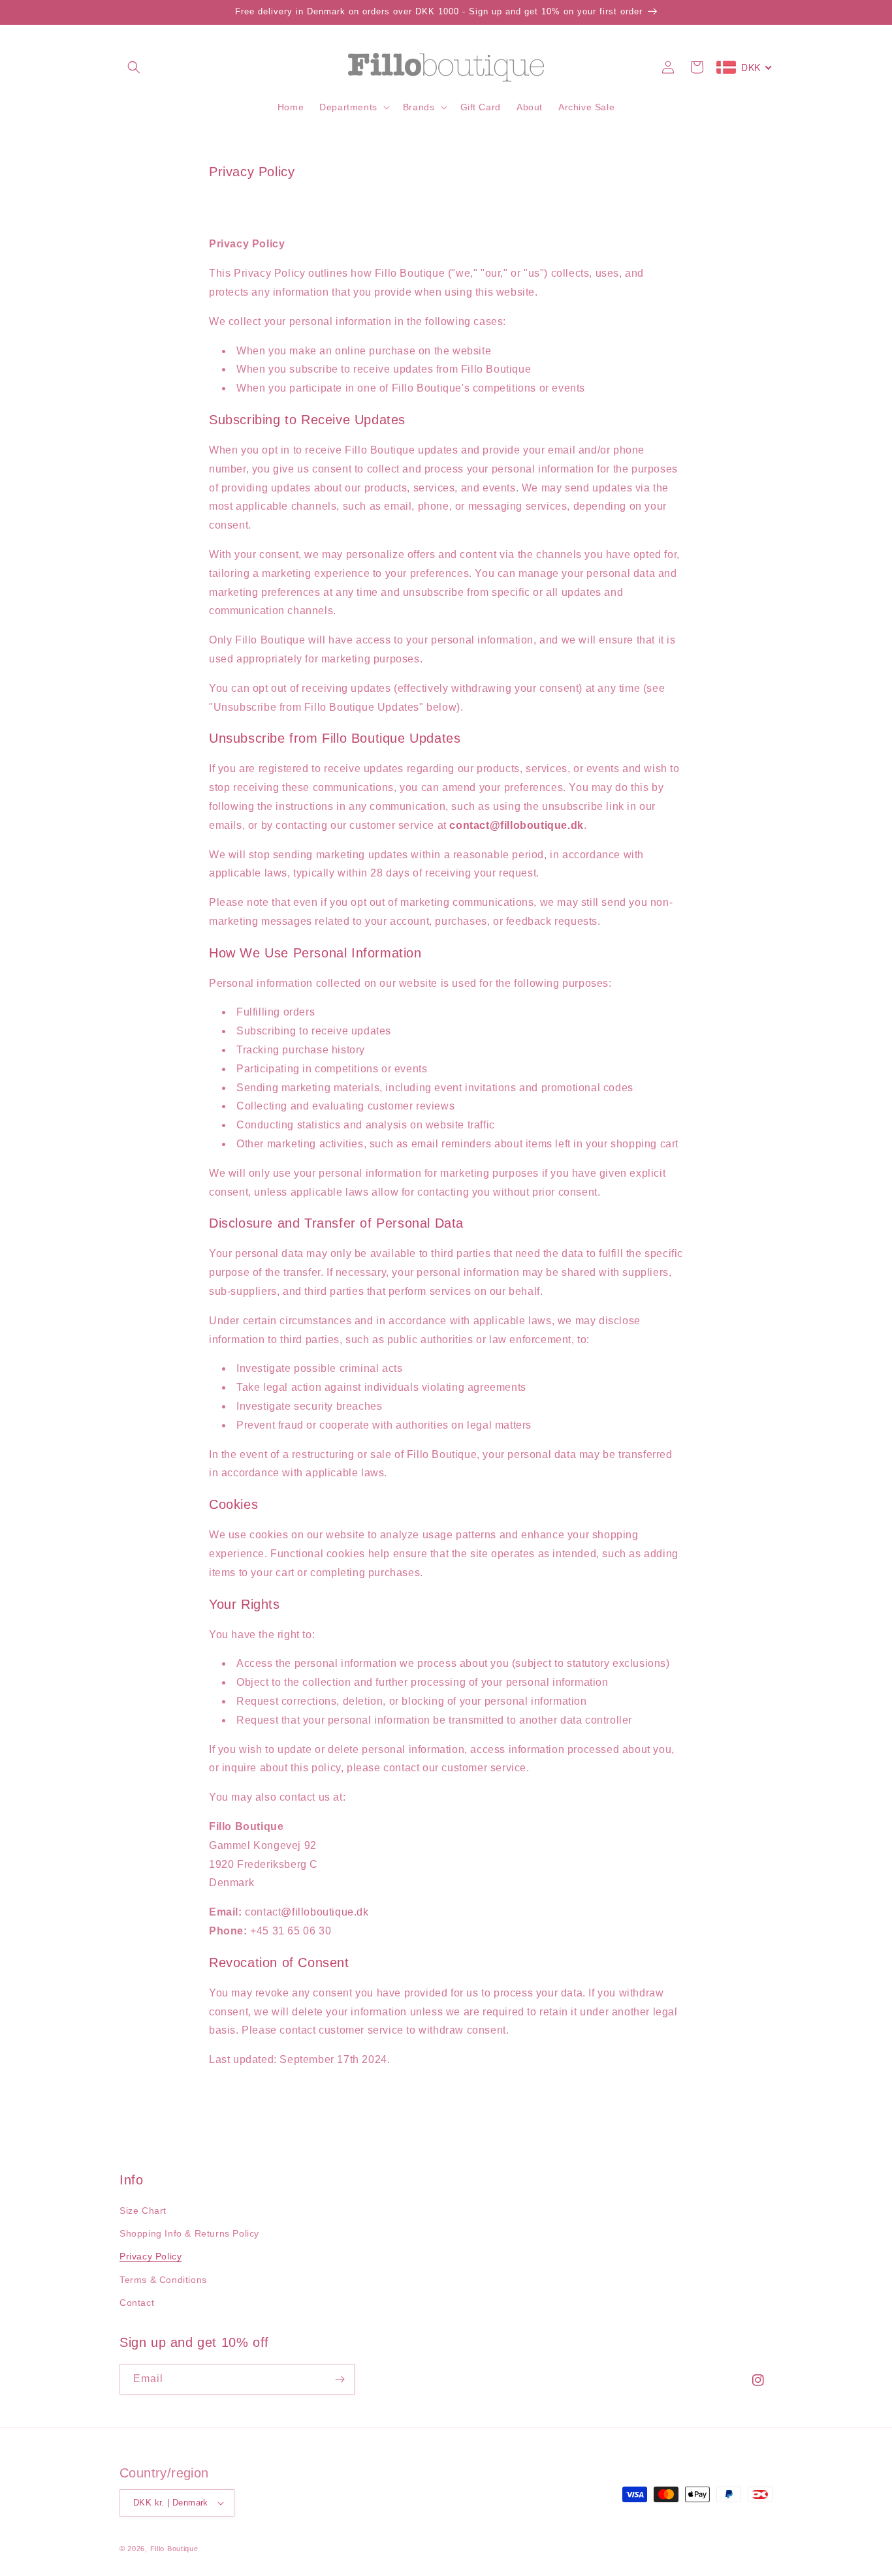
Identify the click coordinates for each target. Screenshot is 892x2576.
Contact (137, 2303)
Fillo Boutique (174, 2549)
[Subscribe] (340, 2379)
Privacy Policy (151, 2256)
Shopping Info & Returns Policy (189, 2233)
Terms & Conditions (163, 2280)
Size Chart (143, 2211)
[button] (134, 67)
